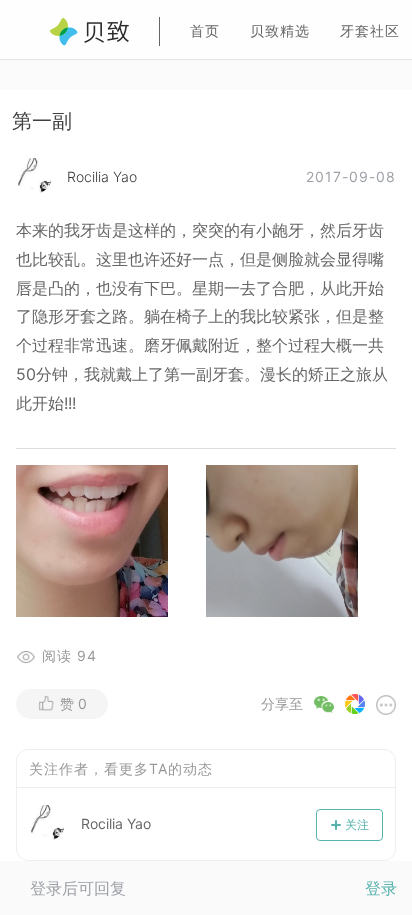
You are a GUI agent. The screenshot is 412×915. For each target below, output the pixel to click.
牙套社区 (370, 30)
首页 (205, 30)
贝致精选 (280, 30)
